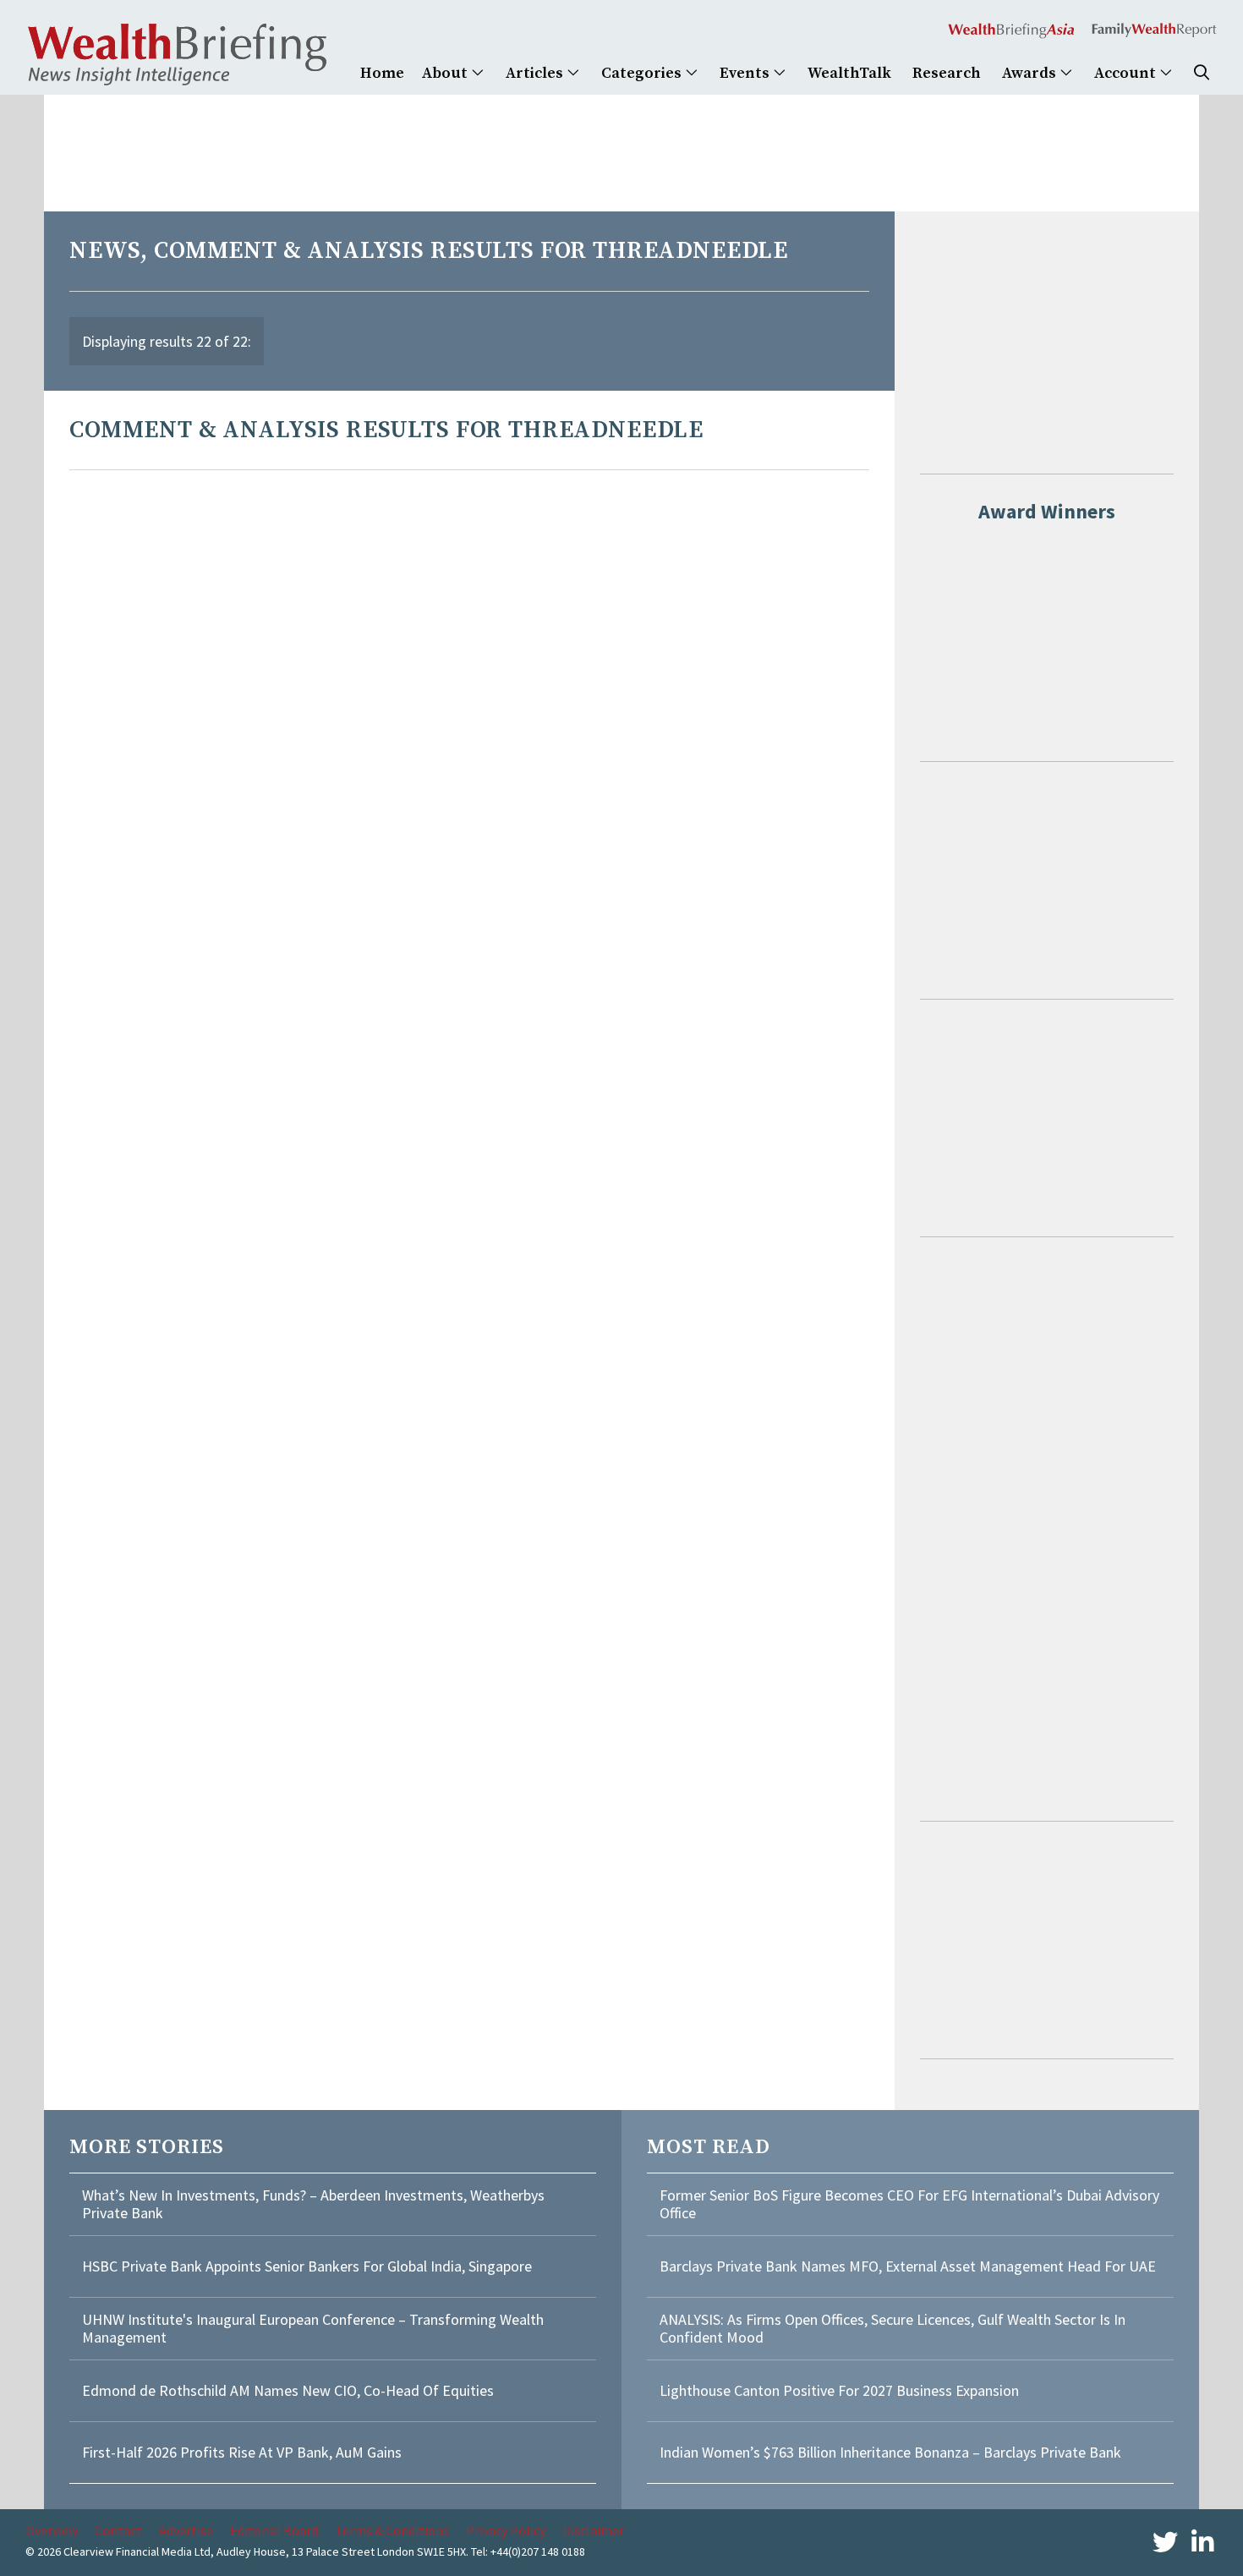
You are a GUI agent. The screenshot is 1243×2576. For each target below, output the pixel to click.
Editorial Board (274, 2530)
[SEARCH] (1202, 73)
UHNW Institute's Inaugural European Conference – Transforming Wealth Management (313, 2329)
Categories (643, 73)
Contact (118, 2530)
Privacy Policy (506, 2530)
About (446, 73)
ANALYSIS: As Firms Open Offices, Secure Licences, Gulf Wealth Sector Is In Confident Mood (893, 2329)
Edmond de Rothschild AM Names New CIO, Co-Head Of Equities (288, 2390)
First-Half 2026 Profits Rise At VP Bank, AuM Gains (242, 2452)
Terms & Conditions (392, 2530)
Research (947, 73)
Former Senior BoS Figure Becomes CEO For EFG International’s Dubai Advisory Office (909, 2204)
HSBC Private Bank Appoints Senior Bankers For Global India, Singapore (307, 2266)
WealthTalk (849, 73)
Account (1127, 73)
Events (746, 73)
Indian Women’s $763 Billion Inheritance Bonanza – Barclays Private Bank (890, 2452)
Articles (536, 73)
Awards (1031, 73)
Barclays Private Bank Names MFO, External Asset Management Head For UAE (908, 2266)
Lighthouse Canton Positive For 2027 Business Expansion (839, 2390)
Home (382, 73)
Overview (52, 2530)
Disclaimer (593, 2530)
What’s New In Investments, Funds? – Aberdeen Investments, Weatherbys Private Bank (313, 2204)
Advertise (186, 2530)
